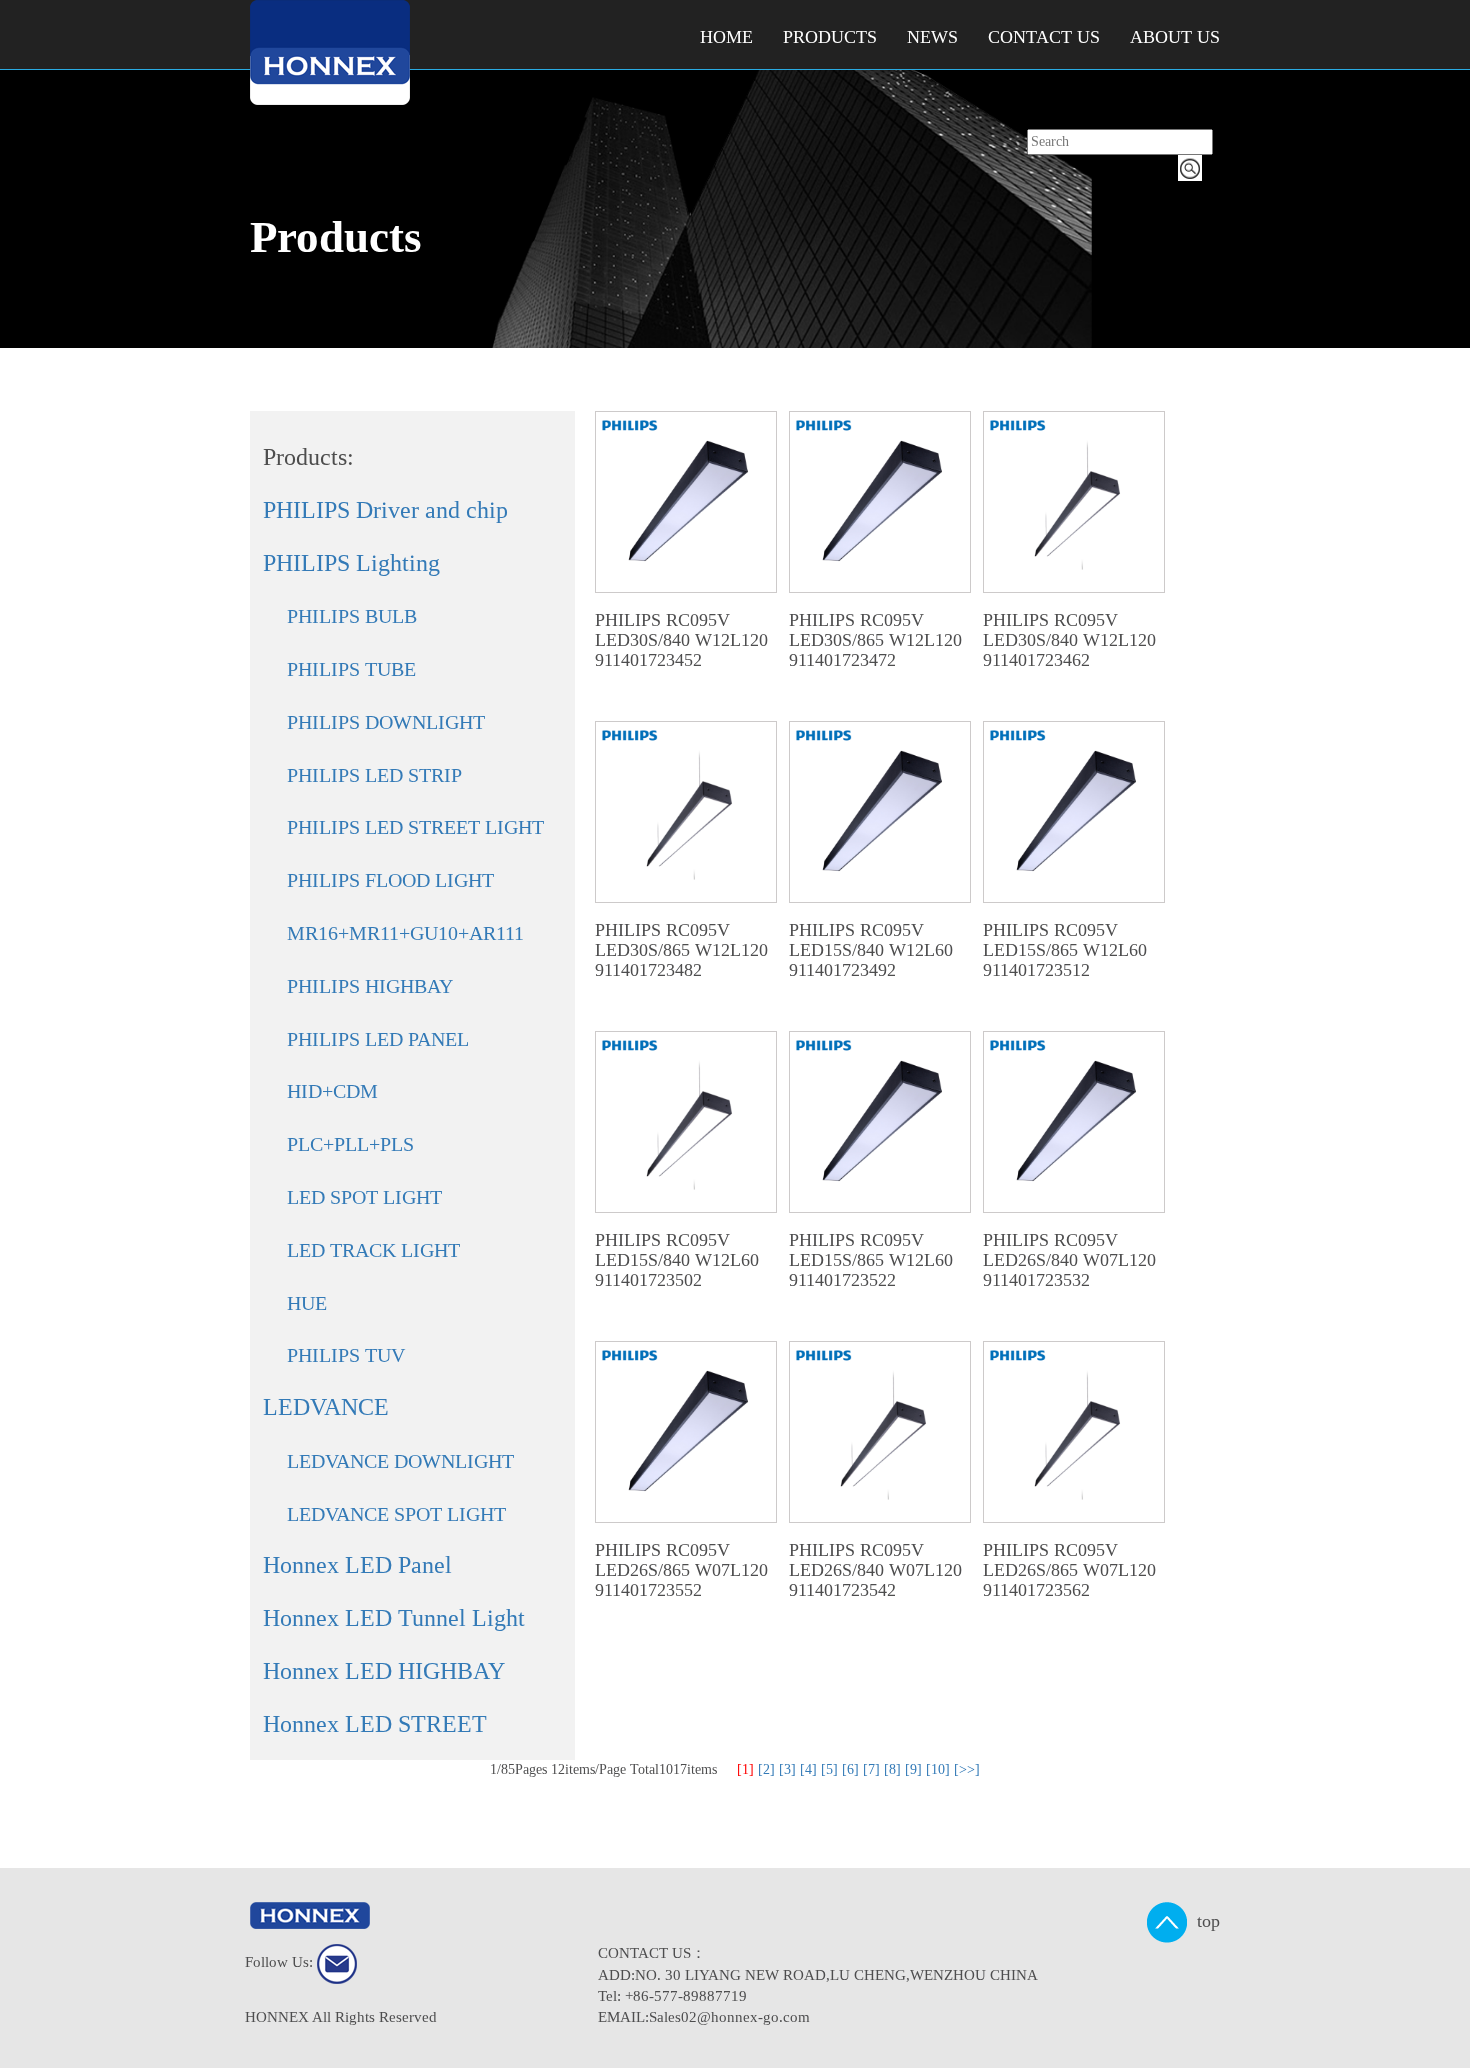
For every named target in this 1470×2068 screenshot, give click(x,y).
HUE (307, 1303)
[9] (913, 1769)
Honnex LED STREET (375, 1724)
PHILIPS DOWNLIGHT (386, 722)
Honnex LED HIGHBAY (384, 1671)
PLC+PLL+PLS (350, 1144)
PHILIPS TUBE (351, 669)
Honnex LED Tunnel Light (394, 1618)
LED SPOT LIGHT (364, 1197)
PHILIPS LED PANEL (378, 1039)
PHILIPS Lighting (351, 563)
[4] (808, 1769)
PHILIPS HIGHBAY (370, 986)
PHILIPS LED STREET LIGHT (415, 827)
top (1203, 1921)
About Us (1175, 37)
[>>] (967, 1769)
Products (830, 37)
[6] (850, 1769)
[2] (766, 1769)
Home (726, 37)
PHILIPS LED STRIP (374, 775)
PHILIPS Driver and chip (385, 510)
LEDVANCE (326, 1407)
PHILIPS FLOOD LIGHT (390, 880)
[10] (938, 1769)
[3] (787, 1769)
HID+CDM (332, 1091)
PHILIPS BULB (352, 616)
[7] (871, 1769)
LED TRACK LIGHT (373, 1250)
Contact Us (1044, 37)
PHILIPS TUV (346, 1355)
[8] (892, 1769)
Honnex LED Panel (357, 1565)
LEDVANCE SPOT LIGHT (396, 1514)
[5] (829, 1769)
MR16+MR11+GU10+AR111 (405, 933)
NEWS (932, 37)
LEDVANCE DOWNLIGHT (400, 1461)
